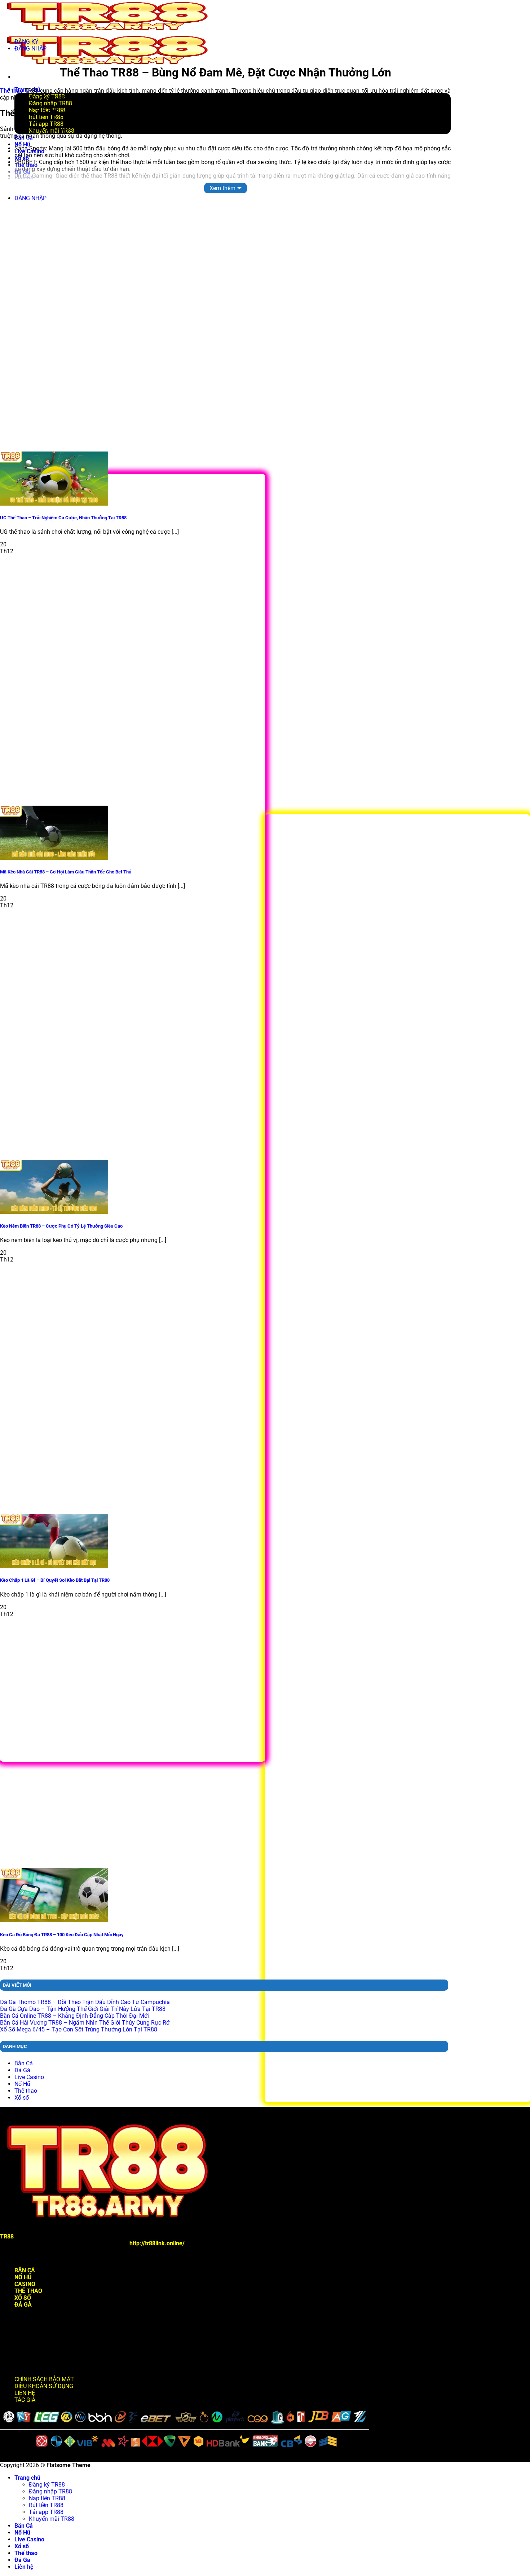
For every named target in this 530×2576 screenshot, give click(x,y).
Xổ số (22, 2098)
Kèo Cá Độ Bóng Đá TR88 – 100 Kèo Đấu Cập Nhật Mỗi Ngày (62, 1935)
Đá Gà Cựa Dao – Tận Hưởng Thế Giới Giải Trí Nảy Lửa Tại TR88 (83, 2009)
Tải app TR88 (46, 2512)
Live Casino (29, 2077)
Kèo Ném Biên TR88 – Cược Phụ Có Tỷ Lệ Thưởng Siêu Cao (61, 1226)
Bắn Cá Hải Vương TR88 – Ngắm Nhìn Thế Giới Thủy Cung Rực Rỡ (85, 2023)
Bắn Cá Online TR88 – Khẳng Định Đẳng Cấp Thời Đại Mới (74, 2016)
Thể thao (12, 91)
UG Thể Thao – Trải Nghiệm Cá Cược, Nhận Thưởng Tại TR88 (63, 518)
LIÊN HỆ (25, 2393)
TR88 (7, 2236)
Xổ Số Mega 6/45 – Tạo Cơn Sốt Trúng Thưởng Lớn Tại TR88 (79, 2029)
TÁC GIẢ (25, 2400)
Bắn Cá (24, 2063)
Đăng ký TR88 (47, 2485)
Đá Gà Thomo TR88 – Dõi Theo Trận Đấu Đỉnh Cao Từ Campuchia (85, 2002)
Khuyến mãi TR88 (52, 2519)
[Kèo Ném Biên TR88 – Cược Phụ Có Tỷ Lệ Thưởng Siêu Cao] (54, 1212)
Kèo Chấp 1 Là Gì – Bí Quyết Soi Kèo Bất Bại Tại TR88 (55, 1580)
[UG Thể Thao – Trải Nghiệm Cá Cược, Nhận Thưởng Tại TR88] (54, 504)
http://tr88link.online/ (157, 2243)
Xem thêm (222, 188)
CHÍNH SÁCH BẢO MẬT (44, 2379)
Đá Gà (22, 2070)
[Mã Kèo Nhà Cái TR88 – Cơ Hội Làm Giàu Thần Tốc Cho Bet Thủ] (54, 858)
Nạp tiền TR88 (47, 2498)
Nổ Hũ (22, 2084)
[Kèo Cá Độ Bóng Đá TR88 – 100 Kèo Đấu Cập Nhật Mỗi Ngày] (54, 1920)
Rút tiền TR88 (46, 2505)
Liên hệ (24, 2567)
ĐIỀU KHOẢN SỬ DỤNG (44, 2386)
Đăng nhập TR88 (50, 2491)
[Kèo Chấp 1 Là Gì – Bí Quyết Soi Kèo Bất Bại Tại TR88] (54, 1566)
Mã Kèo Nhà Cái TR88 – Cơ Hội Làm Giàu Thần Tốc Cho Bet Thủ (66, 872)
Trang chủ (27, 2478)
